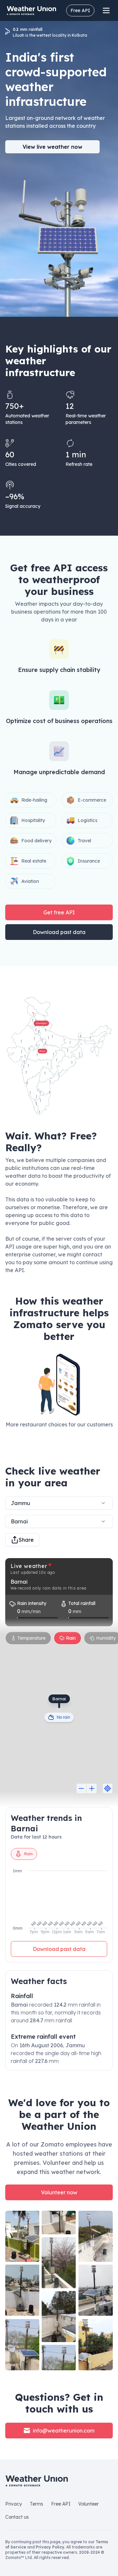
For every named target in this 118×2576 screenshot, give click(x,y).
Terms (37, 2504)
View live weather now (52, 147)
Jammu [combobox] (20, 1503)
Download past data (59, 932)
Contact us (17, 2517)
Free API (80, 10)
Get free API (59, 912)
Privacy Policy (50, 2547)
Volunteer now (59, 2192)
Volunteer (88, 2504)
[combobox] (59, 1521)
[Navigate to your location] (108, 1788)
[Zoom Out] (81, 1788)
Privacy (14, 2504)
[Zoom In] (92, 1788)
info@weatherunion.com (64, 2431)
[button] (59, 1056)
